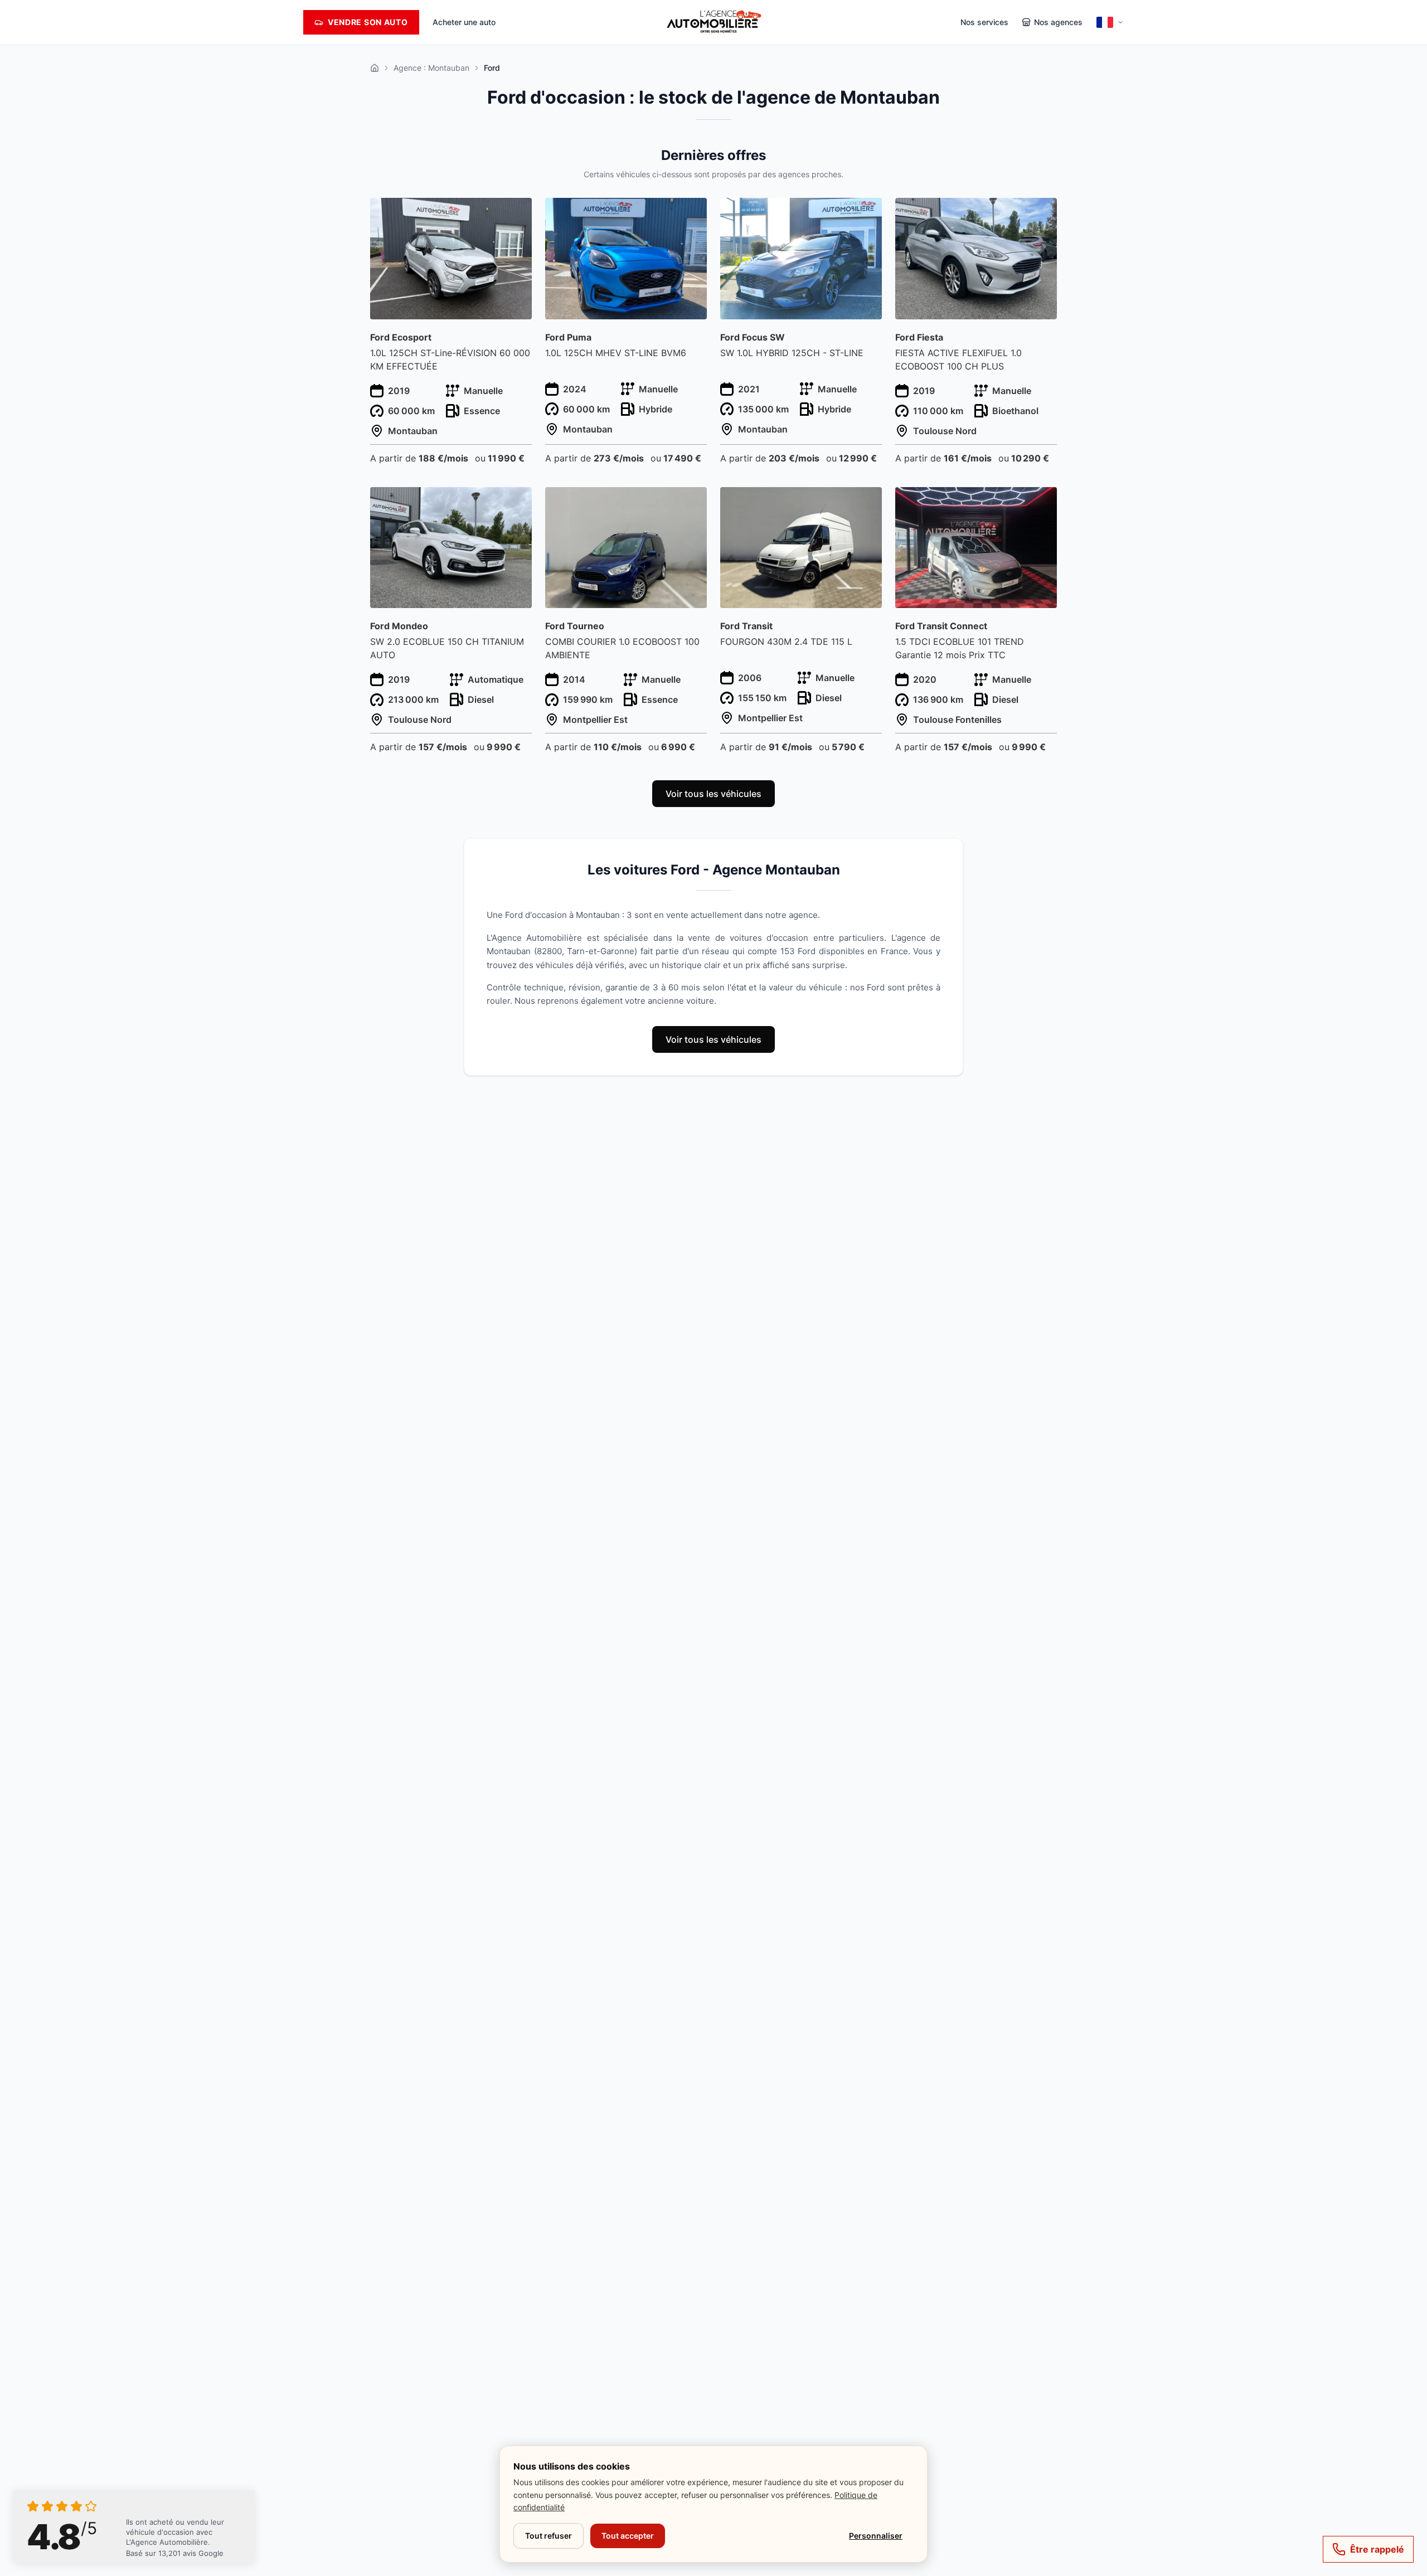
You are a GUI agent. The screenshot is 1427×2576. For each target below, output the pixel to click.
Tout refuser (549, 2536)
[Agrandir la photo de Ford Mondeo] (517, 502)
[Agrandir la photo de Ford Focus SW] (867, 213)
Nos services (984, 22)
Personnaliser (876, 2536)
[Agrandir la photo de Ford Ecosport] (517, 213)
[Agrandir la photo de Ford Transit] (867, 502)
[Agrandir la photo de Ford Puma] (692, 213)
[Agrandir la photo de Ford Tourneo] (692, 502)
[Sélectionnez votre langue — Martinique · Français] (1110, 22)
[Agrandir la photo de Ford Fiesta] (1042, 213)
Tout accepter (628, 2536)
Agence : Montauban (431, 68)
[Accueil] (375, 68)
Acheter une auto (464, 22)
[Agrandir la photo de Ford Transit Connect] (1042, 502)
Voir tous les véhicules (713, 794)
